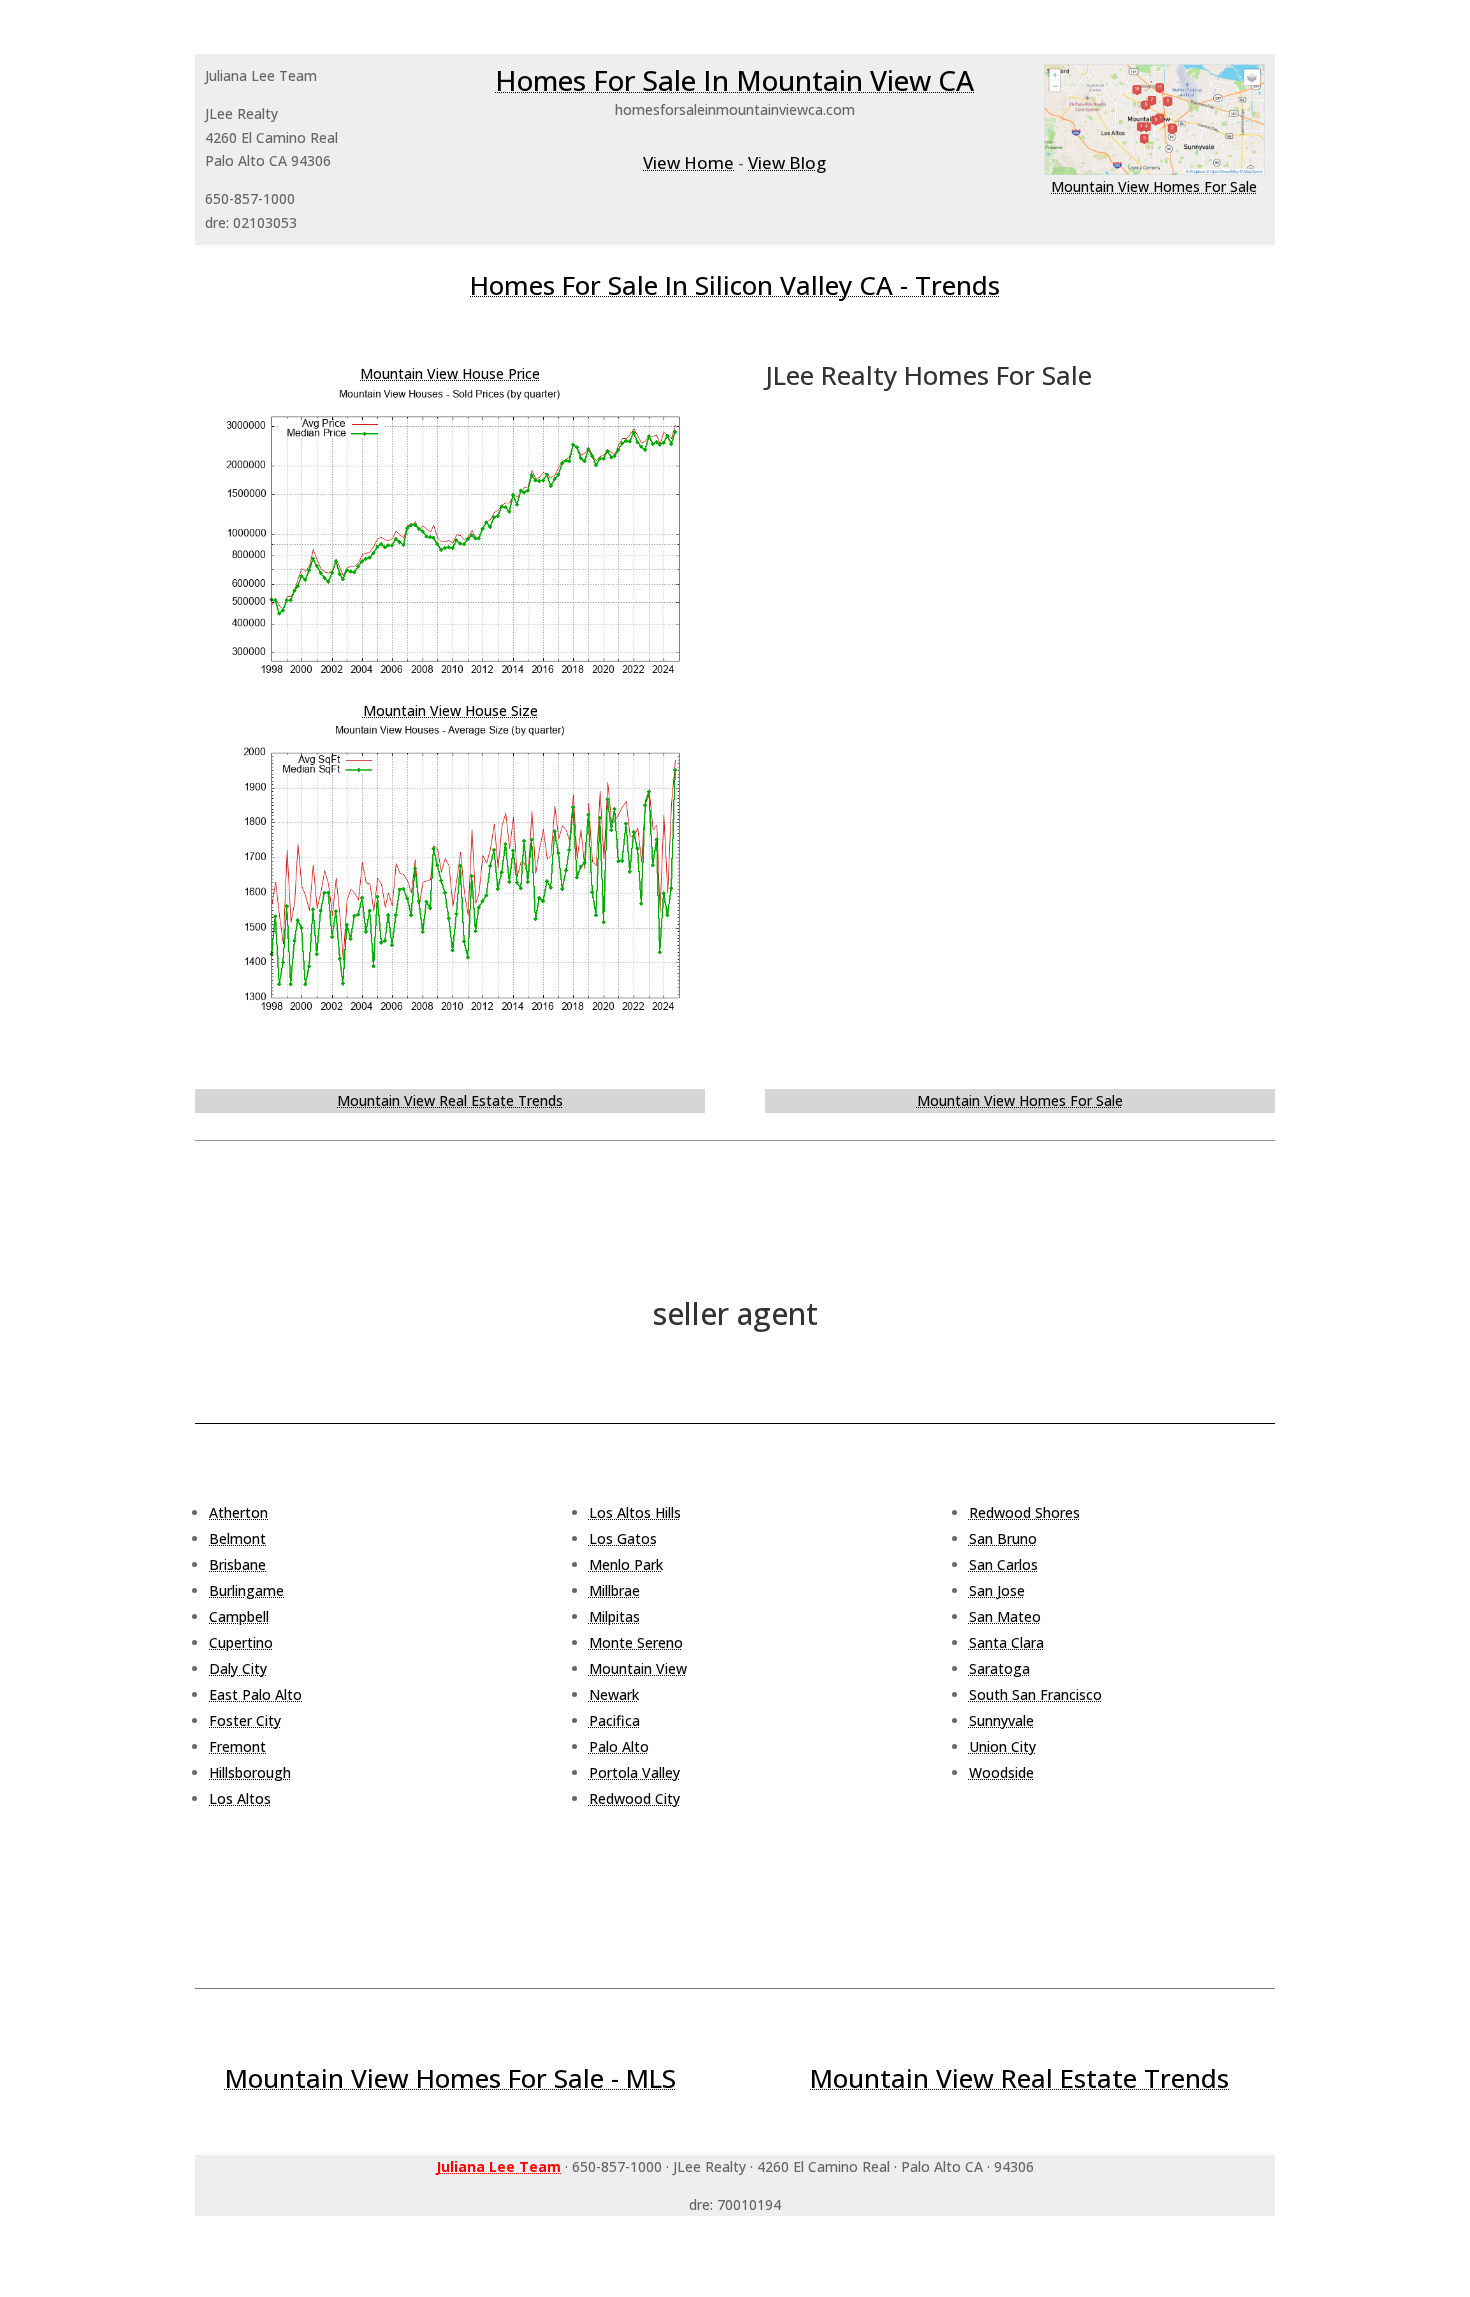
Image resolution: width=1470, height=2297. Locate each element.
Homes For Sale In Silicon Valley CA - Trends (735, 285)
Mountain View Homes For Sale (1154, 186)
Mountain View (638, 1668)
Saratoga (999, 1668)
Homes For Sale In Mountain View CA (734, 80)
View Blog (787, 162)
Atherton (238, 1512)
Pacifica (614, 1720)
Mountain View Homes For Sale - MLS (450, 2078)
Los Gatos (623, 1538)
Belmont (237, 1538)
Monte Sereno (636, 1642)
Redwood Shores (1024, 1512)
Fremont (237, 1746)
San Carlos (1003, 1564)
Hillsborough (250, 1772)
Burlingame (246, 1590)
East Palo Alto (255, 1694)
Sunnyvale (1001, 1720)
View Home (688, 162)
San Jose (997, 1590)
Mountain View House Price (450, 373)
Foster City (245, 1720)
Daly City (238, 1668)
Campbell (239, 1616)
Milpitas (614, 1616)
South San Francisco (1035, 1694)
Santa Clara (1006, 1642)
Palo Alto (619, 1746)
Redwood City (634, 1798)
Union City (1002, 1746)
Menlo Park (626, 1564)
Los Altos (240, 1798)
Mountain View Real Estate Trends (450, 1100)
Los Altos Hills (635, 1512)
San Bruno (1003, 1538)
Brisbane (237, 1564)
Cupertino (241, 1642)
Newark (614, 1694)
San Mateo (1005, 1616)
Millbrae (614, 1590)
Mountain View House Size (450, 710)
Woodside (1001, 1772)
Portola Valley (634, 1772)
